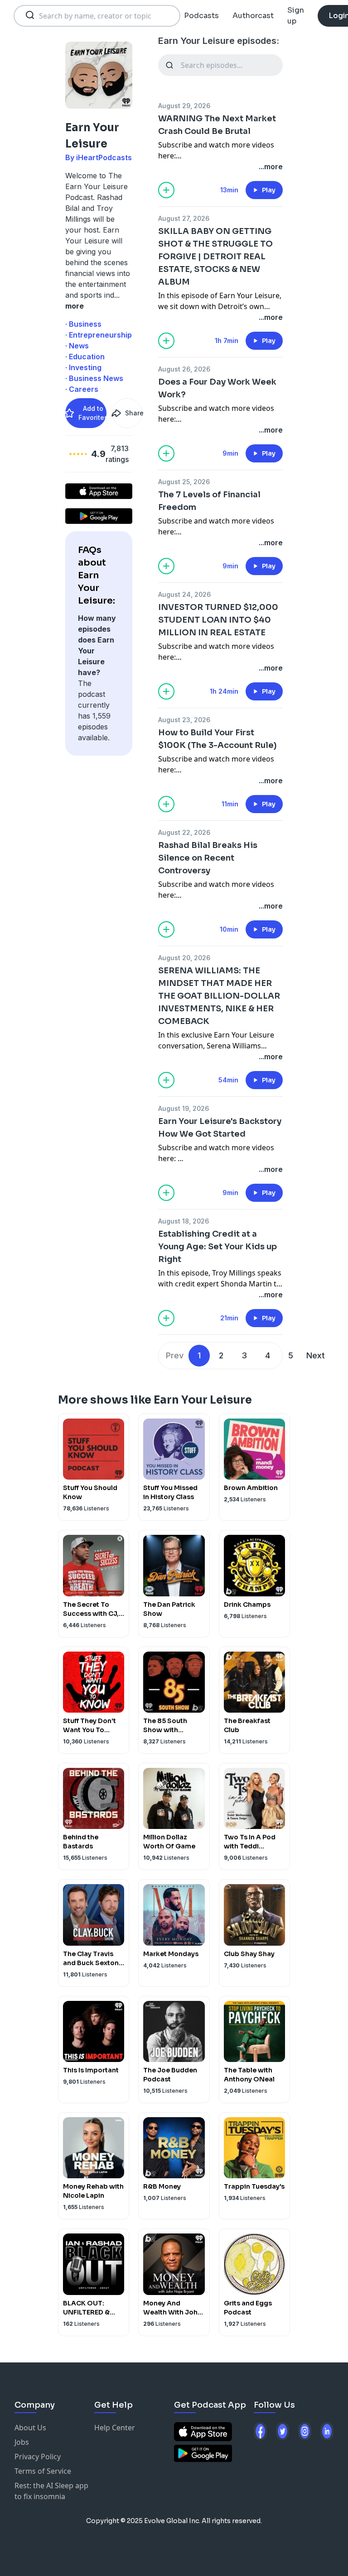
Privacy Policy (38, 2457)
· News (77, 346)
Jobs (22, 2442)
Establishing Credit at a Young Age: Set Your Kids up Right (217, 1247)
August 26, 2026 (184, 369)
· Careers (82, 389)
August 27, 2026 (184, 218)
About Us (30, 2428)
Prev (175, 1355)
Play (269, 190)
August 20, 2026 (184, 958)
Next (316, 1355)
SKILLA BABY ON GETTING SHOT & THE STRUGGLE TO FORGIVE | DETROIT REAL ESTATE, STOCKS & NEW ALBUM (215, 257)
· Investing (83, 367)
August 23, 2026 (184, 720)
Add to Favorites (92, 413)
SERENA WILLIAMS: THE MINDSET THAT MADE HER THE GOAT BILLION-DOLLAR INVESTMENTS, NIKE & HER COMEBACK (219, 996)
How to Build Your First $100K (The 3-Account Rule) (217, 739)
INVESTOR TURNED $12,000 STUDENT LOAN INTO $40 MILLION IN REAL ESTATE (218, 620)
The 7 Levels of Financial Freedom (209, 501)
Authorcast (253, 16)
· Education (85, 357)
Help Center (115, 2428)
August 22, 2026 (184, 832)
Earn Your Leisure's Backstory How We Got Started (220, 1128)
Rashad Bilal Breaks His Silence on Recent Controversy (208, 858)
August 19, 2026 (184, 1108)
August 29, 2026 (184, 106)
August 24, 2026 (184, 594)
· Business (83, 324)
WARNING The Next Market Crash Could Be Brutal (217, 125)
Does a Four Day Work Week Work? (217, 388)
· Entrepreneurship (99, 335)
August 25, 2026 (184, 482)
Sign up (296, 16)
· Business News (94, 378)
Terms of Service (43, 2471)
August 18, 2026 (184, 1221)
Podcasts (201, 16)
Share (134, 413)
